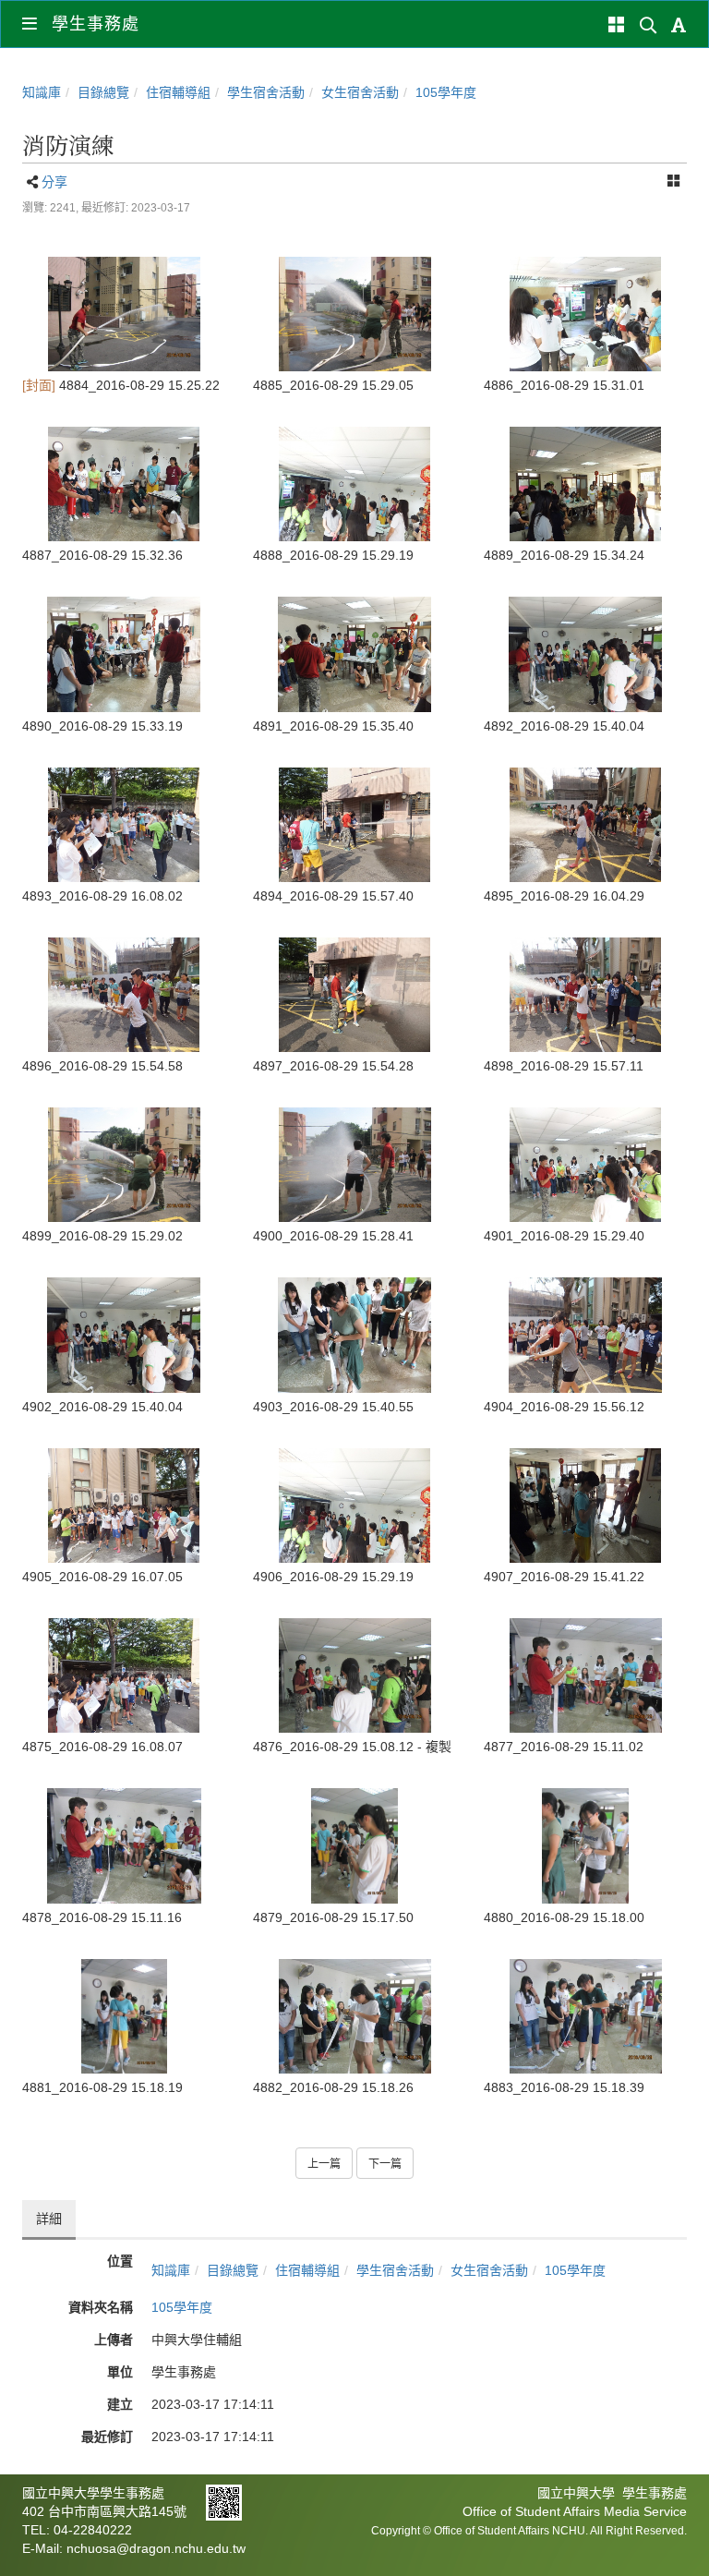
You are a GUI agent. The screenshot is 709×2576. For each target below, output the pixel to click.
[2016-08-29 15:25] (124, 314)
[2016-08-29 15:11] (585, 1675)
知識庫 (42, 92)
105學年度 (446, 92)
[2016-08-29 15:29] (354, 314)
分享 (54, 182)
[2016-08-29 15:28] (354, 1165)
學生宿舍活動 (266, 92)
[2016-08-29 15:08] (354, 1675)
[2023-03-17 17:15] (585, 995)
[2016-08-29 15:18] (585, 1845)
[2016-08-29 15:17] (354, 1845)
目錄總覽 (103, 92)
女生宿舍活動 (360, 92)
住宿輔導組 (178, 92)
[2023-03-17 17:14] (585, 314)
